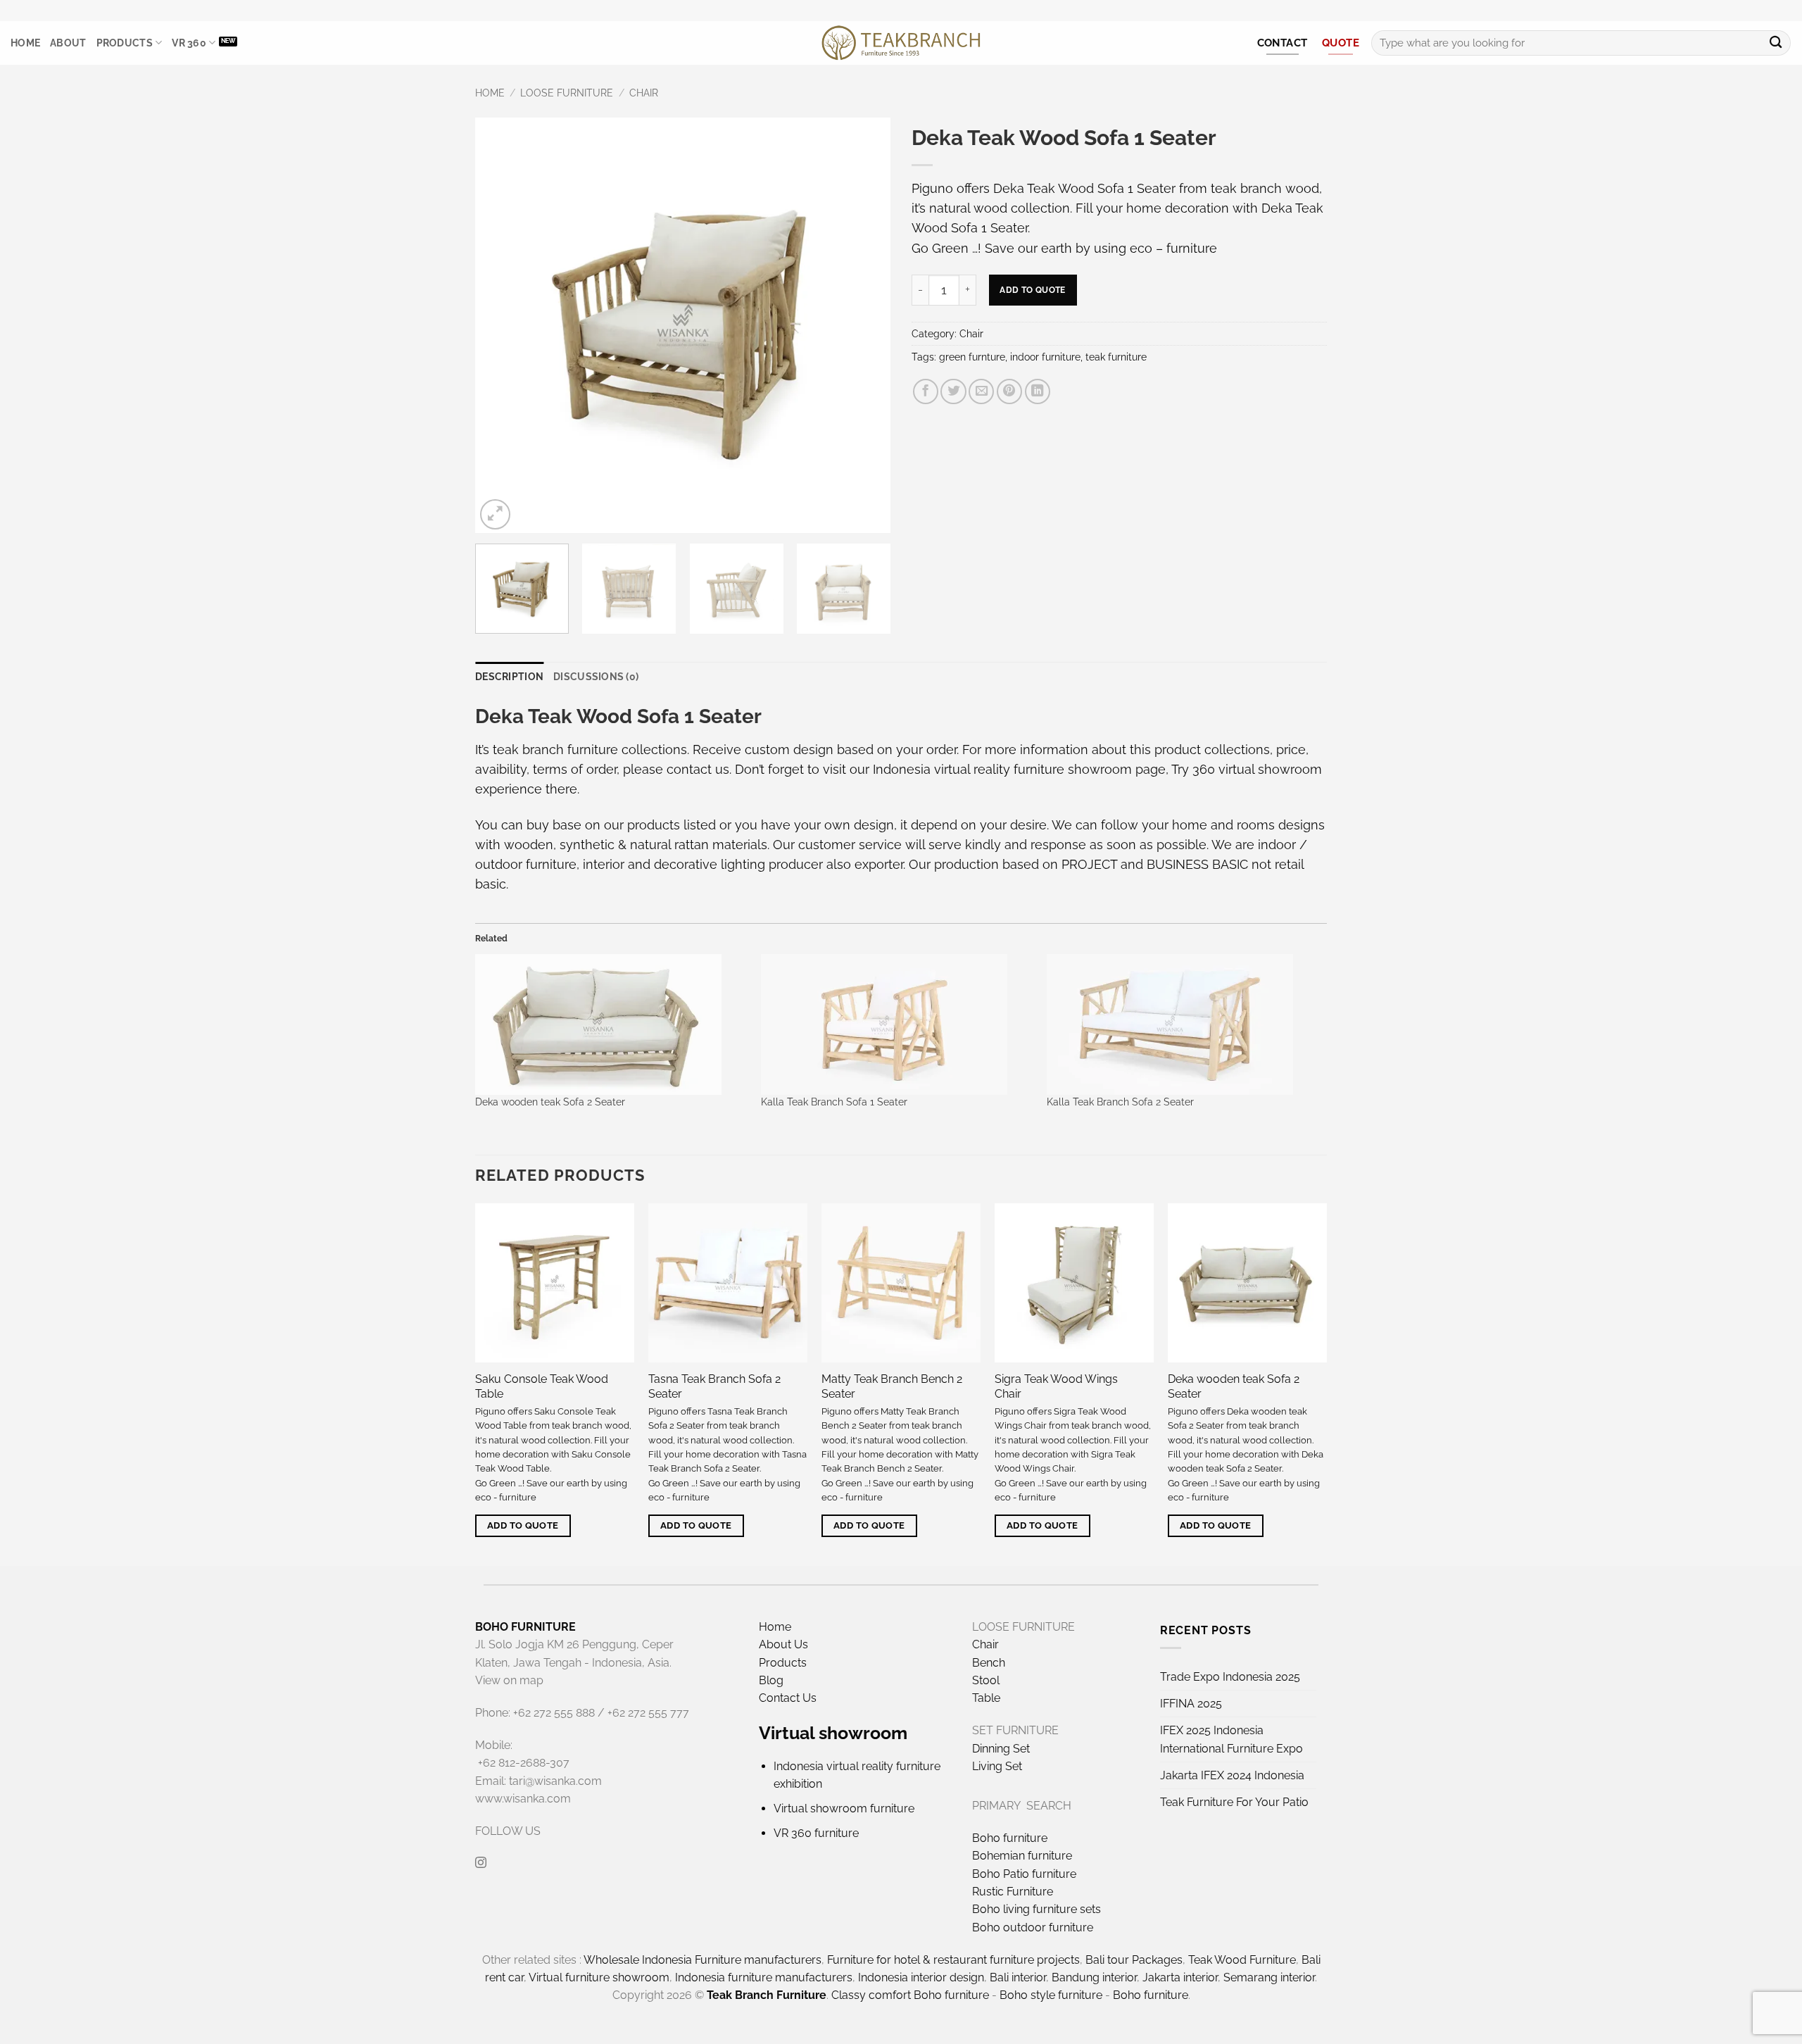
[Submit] (1776, 43)
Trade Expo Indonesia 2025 (1230, 1677)
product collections (1212, 750)
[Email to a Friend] (981, 391)
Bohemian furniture (1022, 1856)
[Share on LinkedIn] (1038, 391)
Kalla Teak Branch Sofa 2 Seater (1120, 1102)
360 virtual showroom (1257, 769)
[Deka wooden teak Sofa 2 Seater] (611, 1024)
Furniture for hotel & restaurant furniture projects (953, 1960)
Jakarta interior (1180, 1977)
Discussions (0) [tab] (596, 677)
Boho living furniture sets (1037, 1909)
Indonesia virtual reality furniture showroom (1002, 769)
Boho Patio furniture (1024, 1874)
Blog (771, 1680)
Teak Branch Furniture (767, 1995)
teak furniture (1116, 357)
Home (25, 43)
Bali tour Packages (1134, 1960)
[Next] (864, 325)
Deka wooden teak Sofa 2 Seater (550, 1102)
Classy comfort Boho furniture (910, 1995)
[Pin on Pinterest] (1009, 391)
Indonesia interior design (921, 1977)
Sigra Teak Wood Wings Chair (1056, 1386)
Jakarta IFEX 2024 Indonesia (1232, 1775)
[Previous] (501, 325)
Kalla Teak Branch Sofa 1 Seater (834, 1102)
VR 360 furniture (816, 1833)
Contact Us (788, 1698)
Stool (986, 1680)
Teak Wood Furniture (1242, 1960)
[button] (495, 514)
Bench (989, 1663)
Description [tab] (509, 677)
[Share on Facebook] (926, 391)
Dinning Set (1001, 1749)
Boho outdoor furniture (1033, 1927)
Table (986, 1698)
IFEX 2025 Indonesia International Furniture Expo (1231, 1739)
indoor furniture (1045, 357)
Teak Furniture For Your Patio (1234, 1802)
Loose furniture (567, 93)
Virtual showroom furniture (844, 1808)
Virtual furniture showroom (599, 1977)
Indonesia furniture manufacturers (764, 1977)
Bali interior (1018, 1977)
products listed (672, 825)
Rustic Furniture (1013, 1892)
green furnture (972, 357)
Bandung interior (1094, 1977)
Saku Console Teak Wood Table (542, 1386)
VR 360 (189, 43)
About (68, 43)
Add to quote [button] (523, 1525)
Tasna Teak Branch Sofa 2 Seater (714, 1386)
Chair (644, 93)
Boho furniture (1010, 1838)
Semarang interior (1269, 1977)
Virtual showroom (833, 1733)
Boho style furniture (1051, 1995)
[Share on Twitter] (953, 391)
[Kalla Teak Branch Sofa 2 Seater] (1183, 1024)
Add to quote (1032, 290)
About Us (783, 1644)
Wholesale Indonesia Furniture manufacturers (702, 1960)
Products (125, 43)
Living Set (997, 1766)
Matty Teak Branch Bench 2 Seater (892, 1386)
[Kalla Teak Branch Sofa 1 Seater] (897, 1024)
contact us (698, 769)
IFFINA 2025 (1191, 1704)
